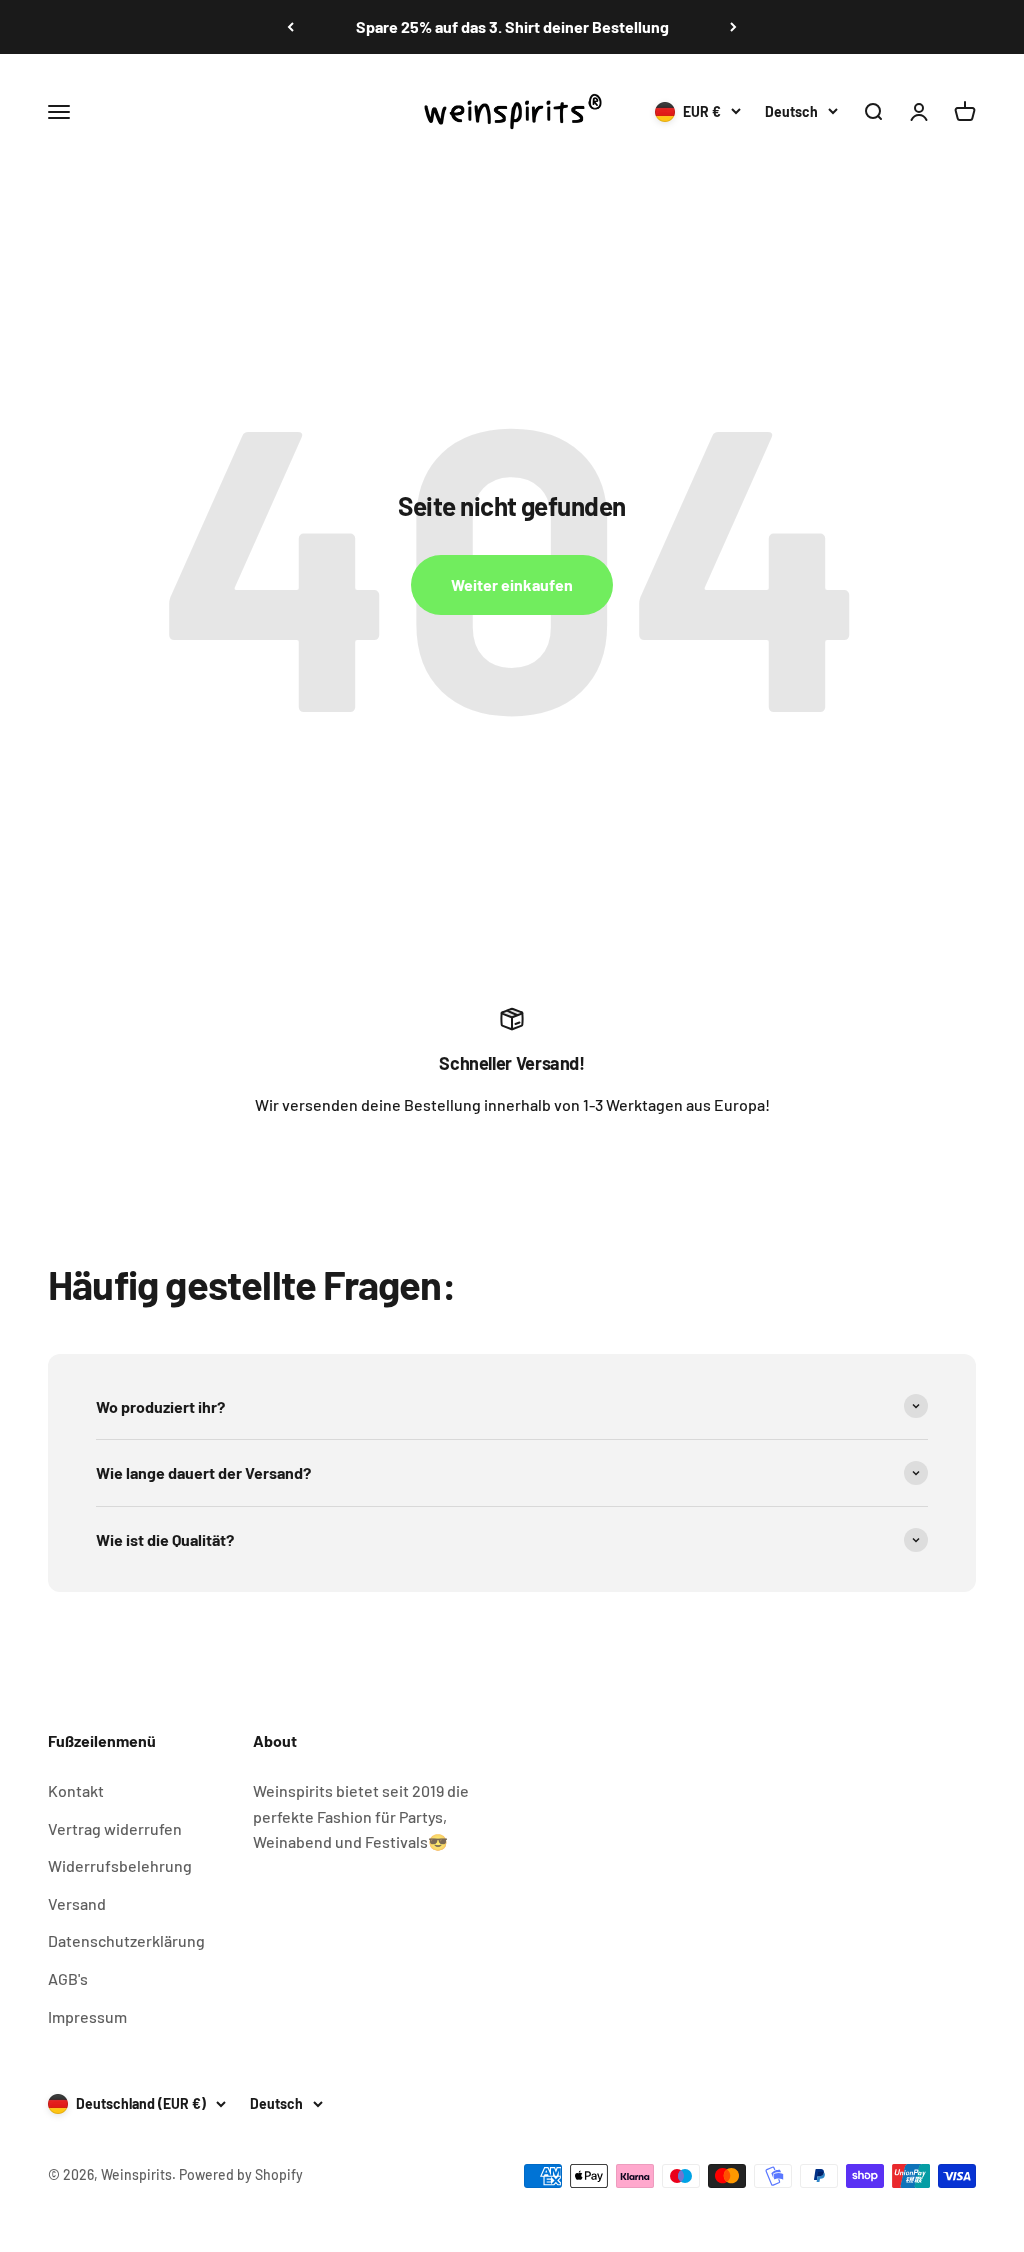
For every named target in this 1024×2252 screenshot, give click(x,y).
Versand (77, 1903)
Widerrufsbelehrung (120, 1865)
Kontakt (76, 1790)
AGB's (68, 1978)
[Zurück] (290, 27)
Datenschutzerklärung (126, 1940)
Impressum (87, 2016)
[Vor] (733, 27)
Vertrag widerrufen (115, 1828)
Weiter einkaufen (512, 584)
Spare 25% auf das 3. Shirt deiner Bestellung (512, 26)
